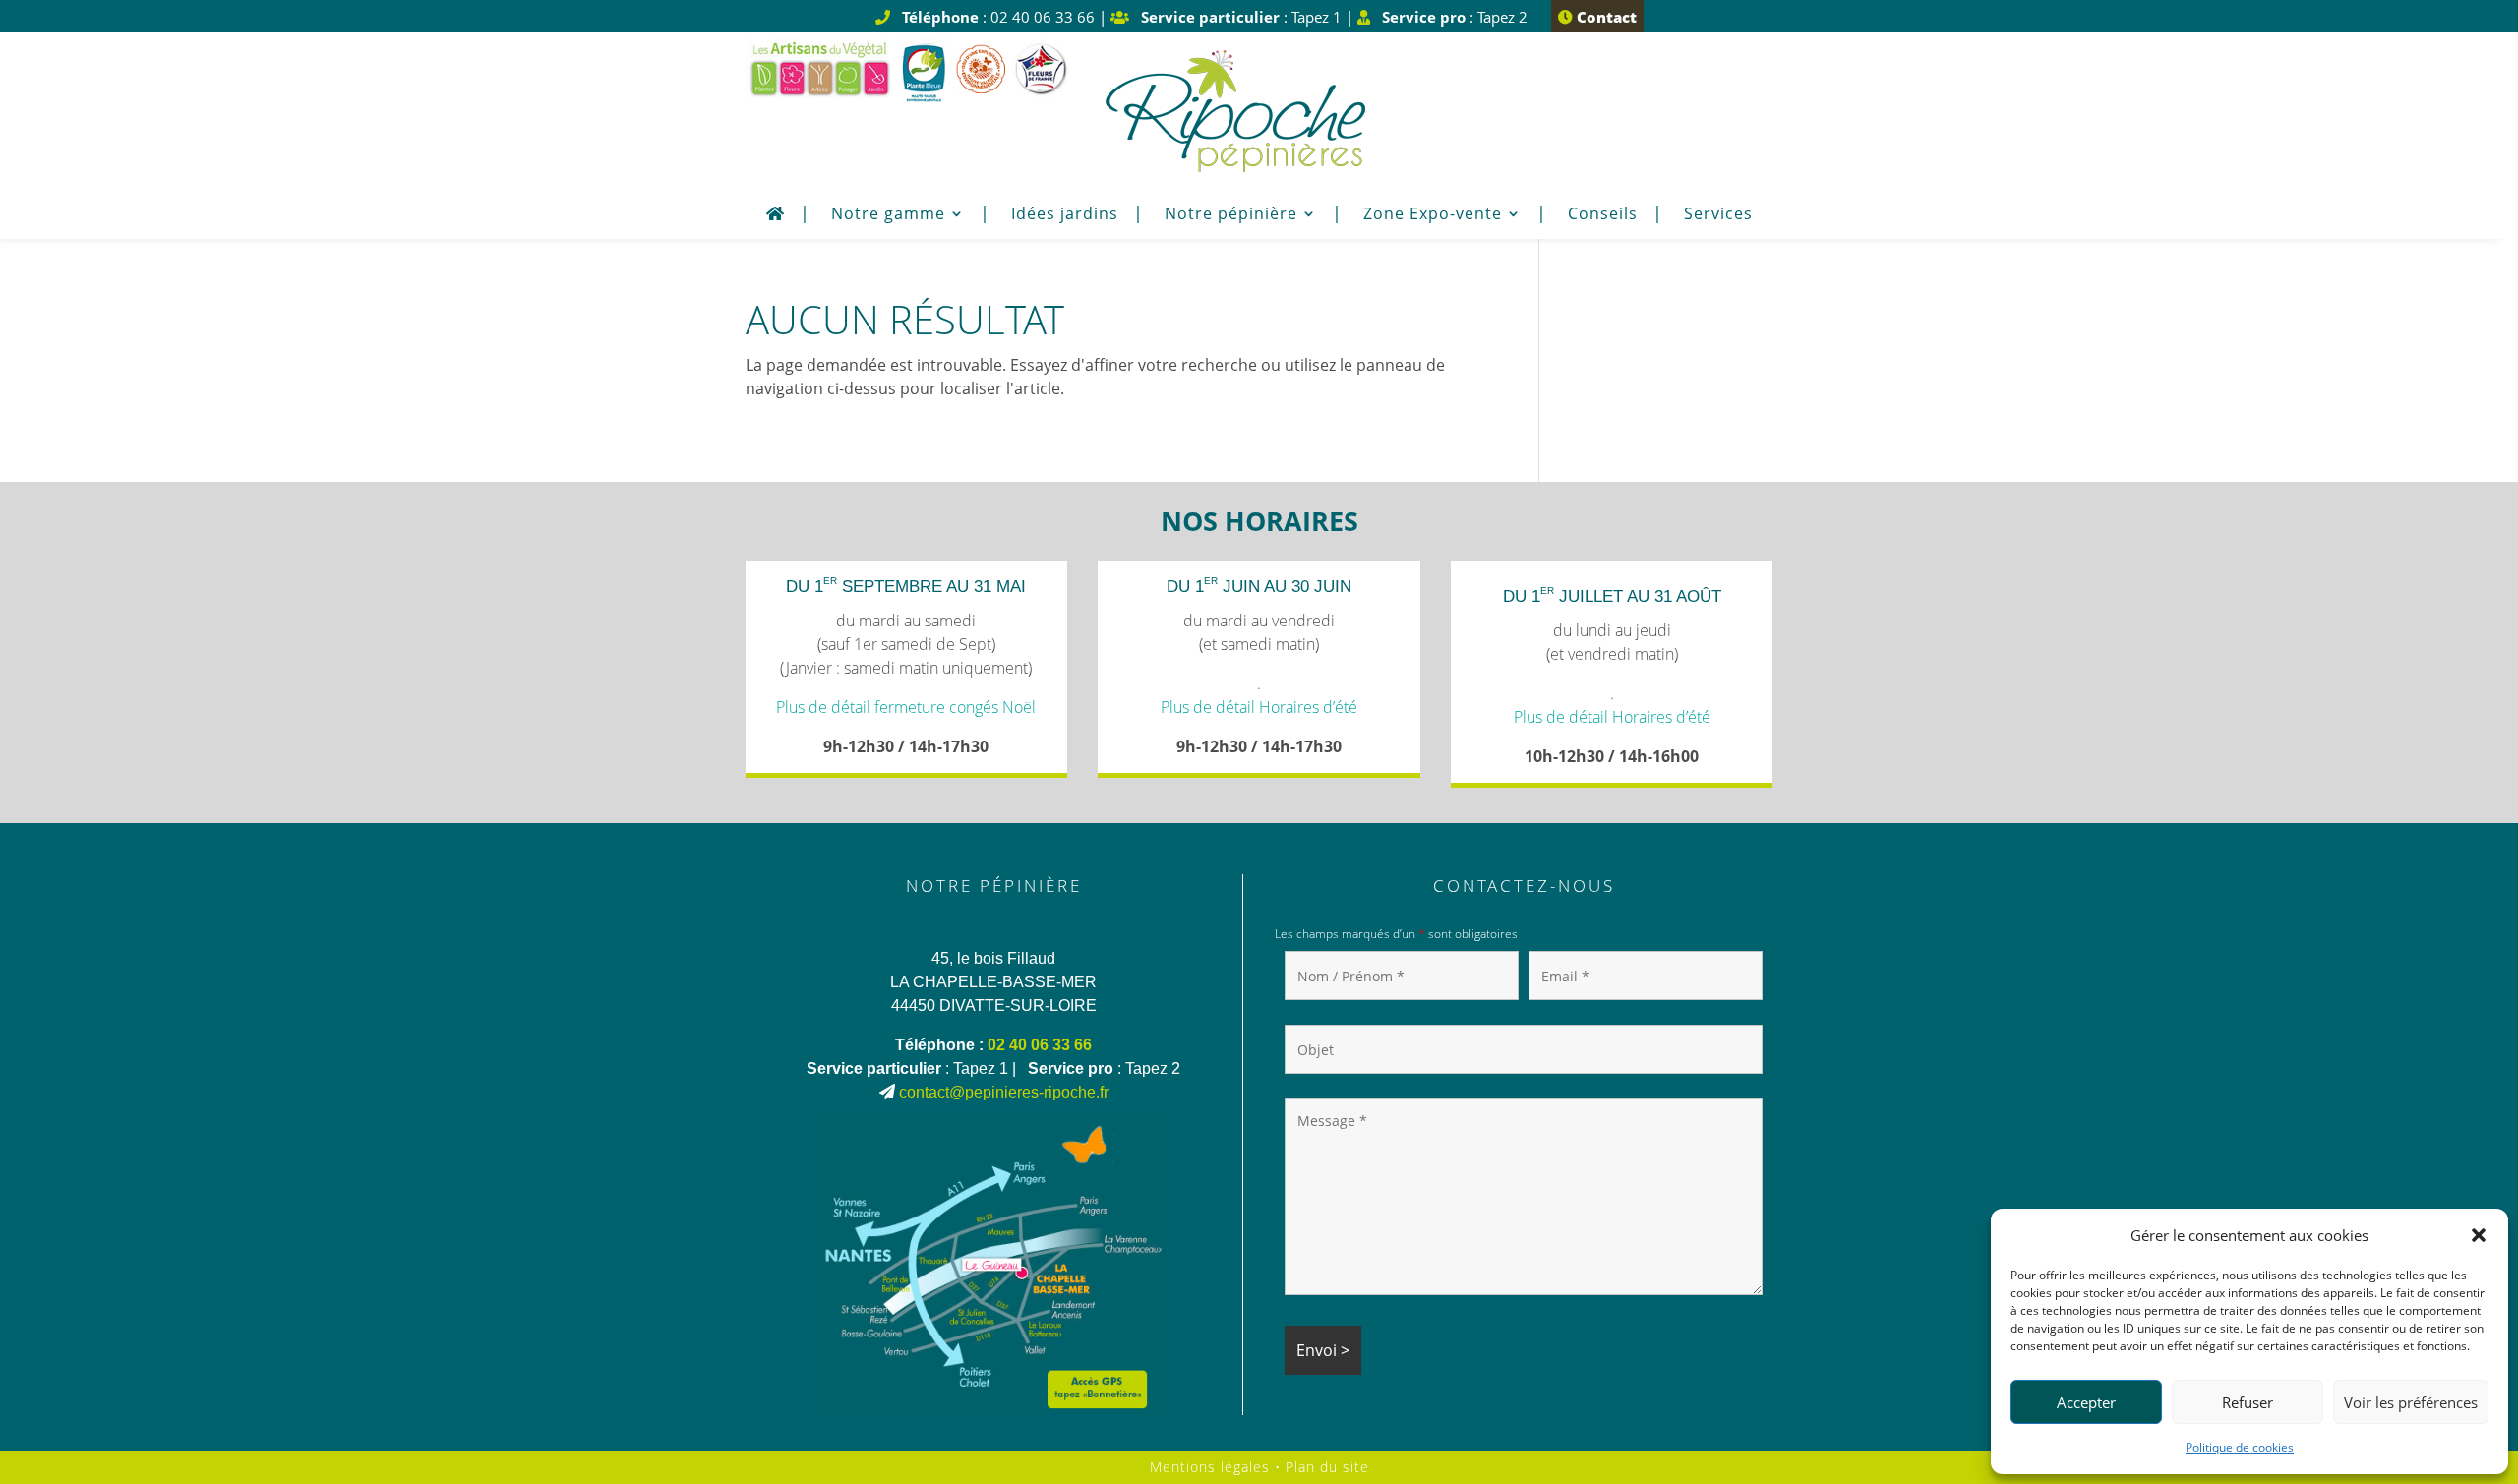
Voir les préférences (2411, 1402)
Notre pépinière (1231, 215)
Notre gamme (888, 215)
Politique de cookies (2240, 1447)
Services (1718, 215)
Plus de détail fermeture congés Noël (906, 707)
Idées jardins (1065, 215)
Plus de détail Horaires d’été (1259, 707)
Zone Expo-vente (1433, 215)
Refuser (2248, 1402)
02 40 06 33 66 (1040, 1045)
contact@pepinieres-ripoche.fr (1004, 1092)
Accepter (2086, 1402)
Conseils (1603, 215)
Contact (1605, 17)
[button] (2479, 1235)
